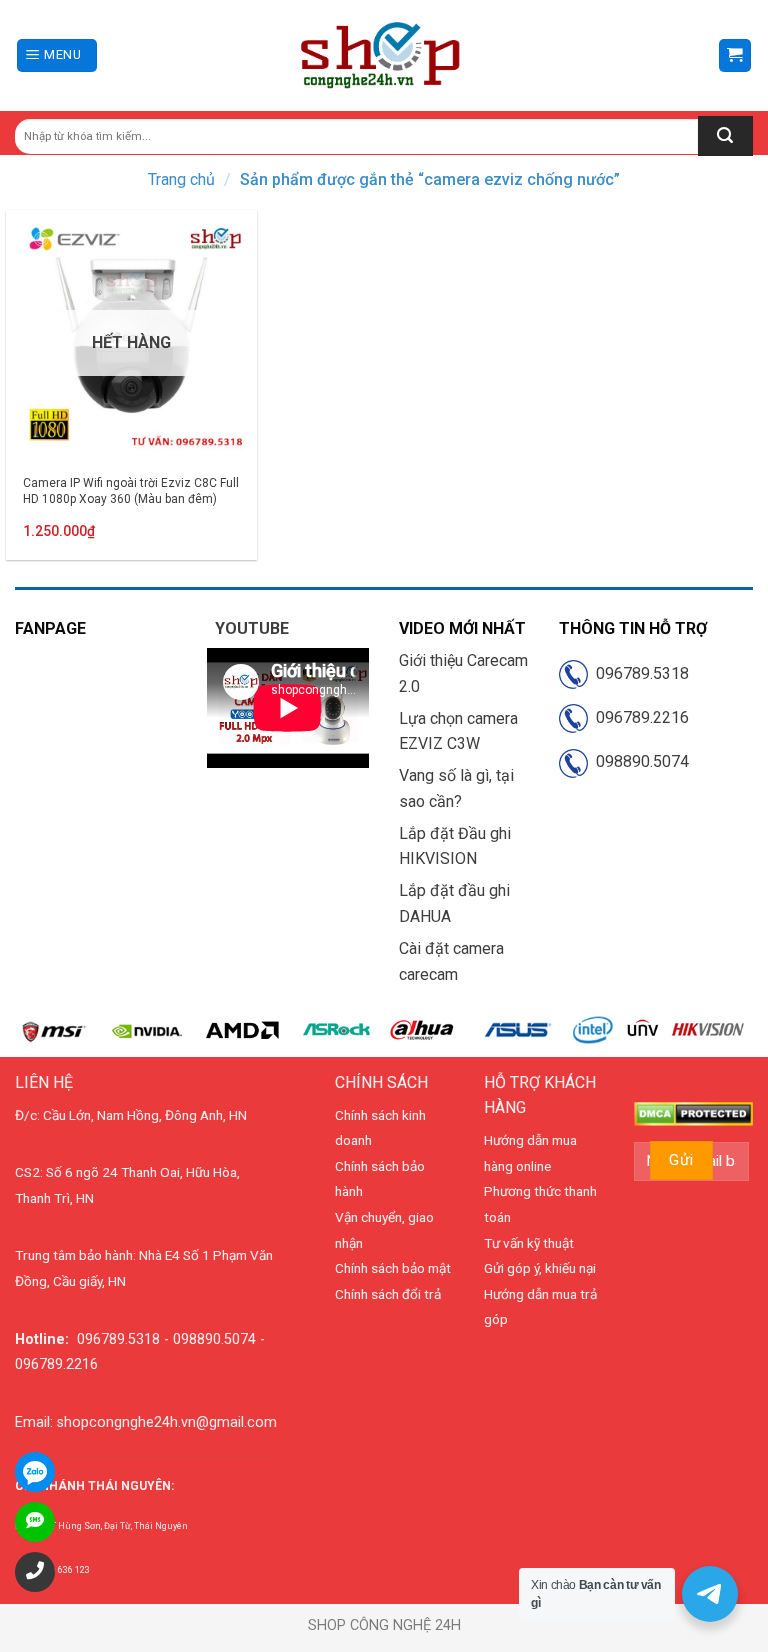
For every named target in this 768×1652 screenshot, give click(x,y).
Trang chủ (181, 179)
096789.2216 (638, 717)
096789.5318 (638, 673)
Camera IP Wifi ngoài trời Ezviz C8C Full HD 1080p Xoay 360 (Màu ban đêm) (131, 491)
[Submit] (725, 136)
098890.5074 (638, 761)
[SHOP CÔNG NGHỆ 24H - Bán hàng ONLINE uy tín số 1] (381, 56)
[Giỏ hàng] (735, 55)
